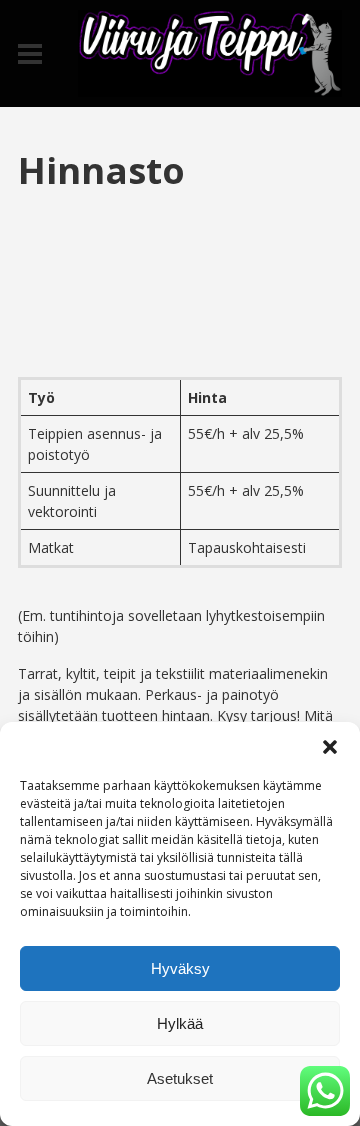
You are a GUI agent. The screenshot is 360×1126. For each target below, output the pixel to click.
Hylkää (180, 1023)
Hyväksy (180, 968)
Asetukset (180, 1078)
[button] (330, 747)
